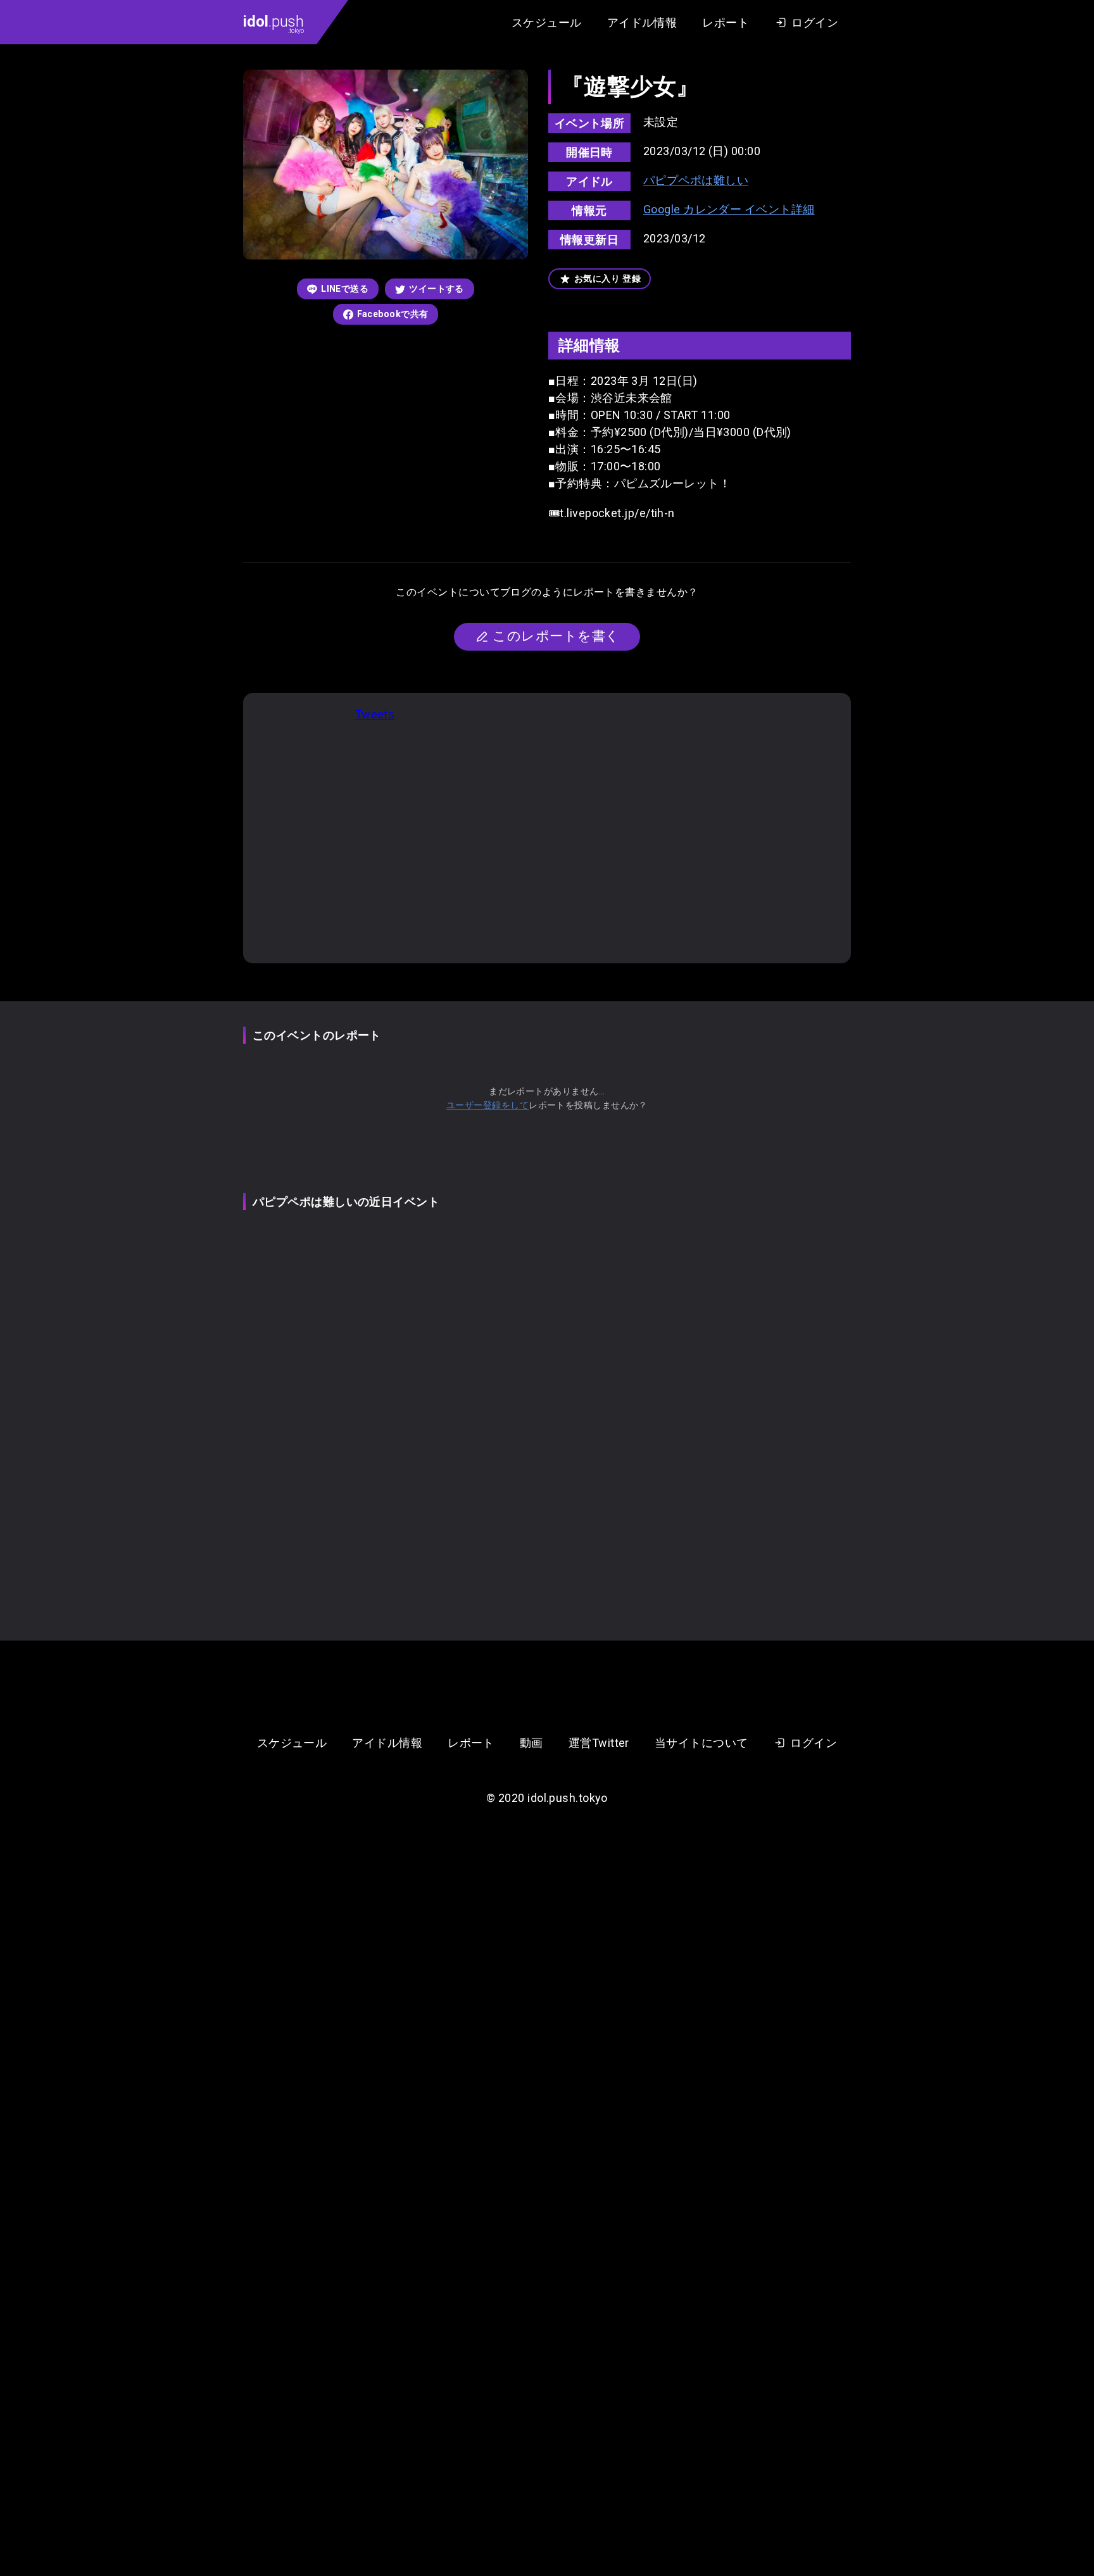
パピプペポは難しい (696, 180)
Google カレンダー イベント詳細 (729, 209)
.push (273, 23)
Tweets (375, 714)
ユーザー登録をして (487, 1105)
